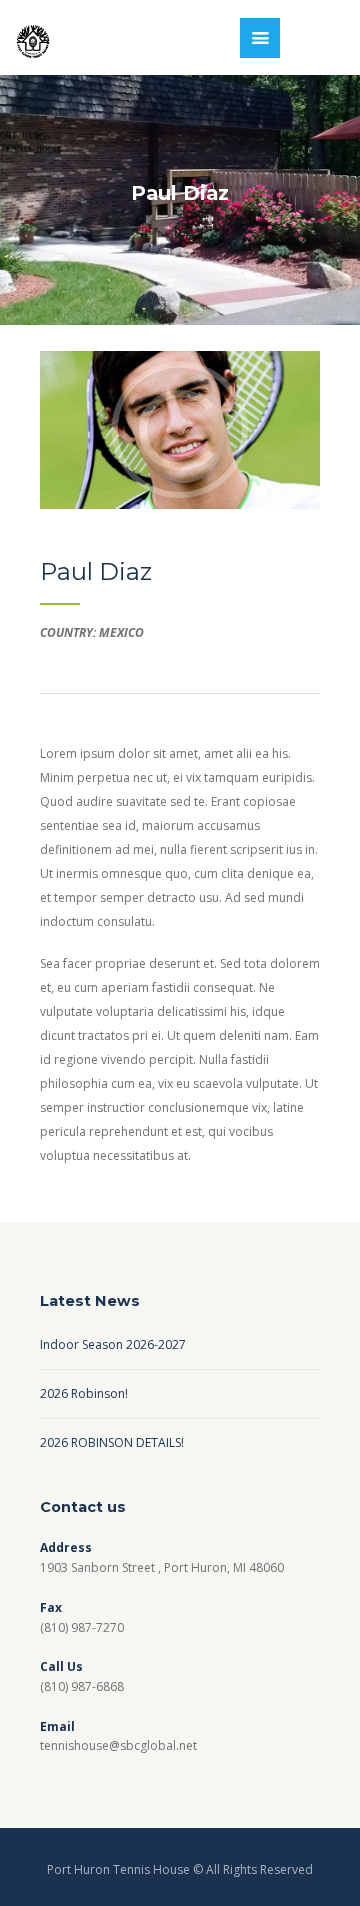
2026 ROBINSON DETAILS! (112, 1442)
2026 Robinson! (84, 1393)
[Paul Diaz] (180, 430)
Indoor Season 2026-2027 (113, 1344)
